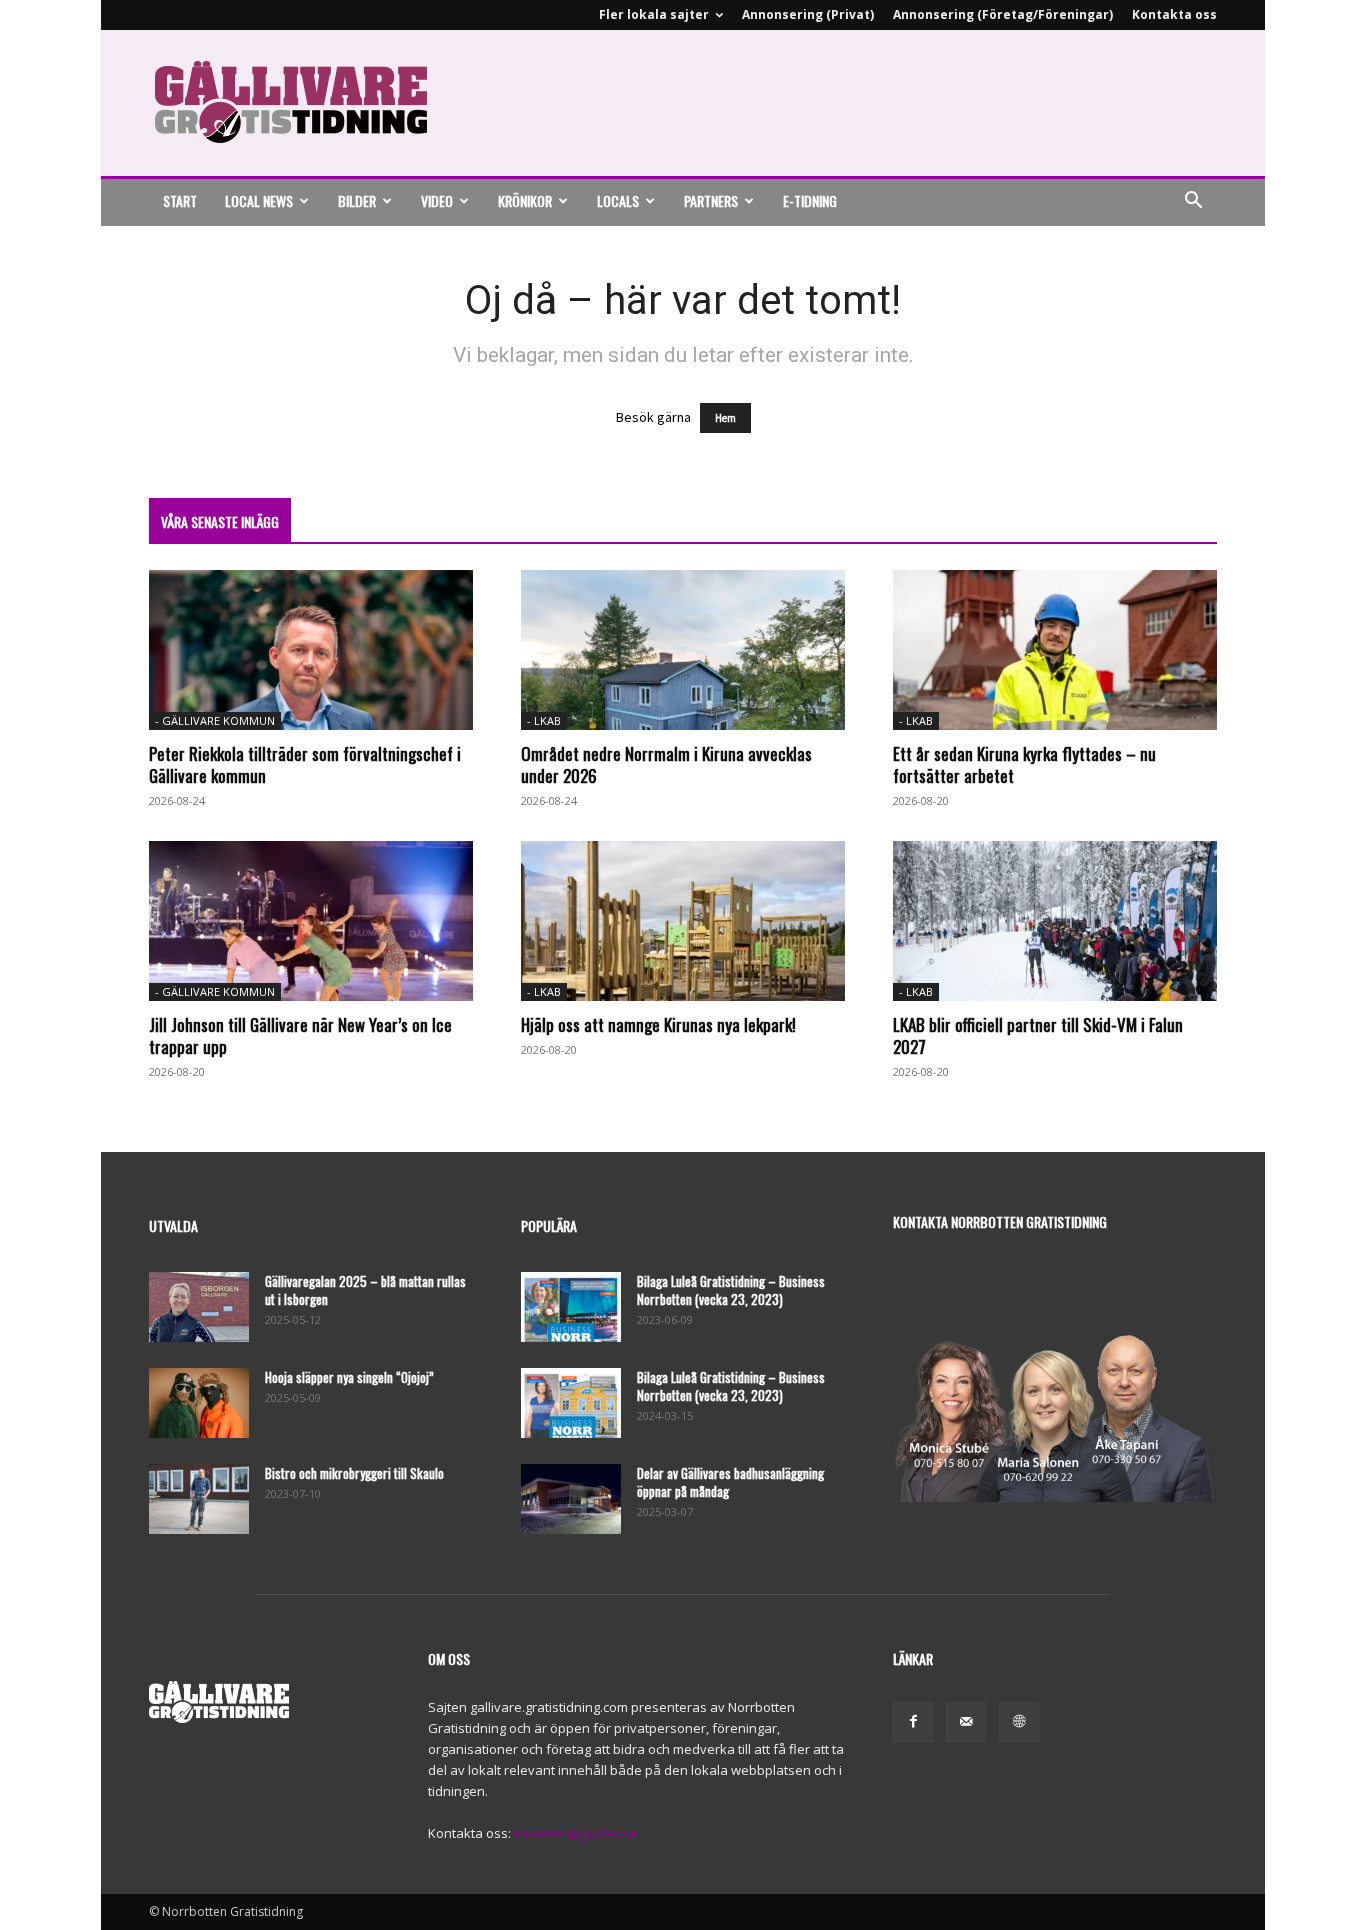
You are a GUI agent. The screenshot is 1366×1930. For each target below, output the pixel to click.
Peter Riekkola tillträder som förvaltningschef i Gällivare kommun (305, 764)
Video (437, 200)
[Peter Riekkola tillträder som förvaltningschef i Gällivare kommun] (311, 650)
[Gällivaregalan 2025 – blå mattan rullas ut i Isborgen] (199, 1307)
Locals (618, 200)
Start (180, 200)
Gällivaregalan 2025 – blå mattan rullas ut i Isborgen (365, 1290)
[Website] (1019, 1722)
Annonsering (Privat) (808, 14)
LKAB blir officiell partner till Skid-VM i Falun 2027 (1038, 1035)
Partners (711, 200)
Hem (725, 418)
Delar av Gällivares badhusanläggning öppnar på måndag (730, 1482)
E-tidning (810, 200)
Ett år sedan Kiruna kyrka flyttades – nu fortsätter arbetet (1024, 764)
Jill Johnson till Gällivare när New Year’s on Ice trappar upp (300, 1035)
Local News (259, 200)
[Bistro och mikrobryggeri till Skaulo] (199, 1499)
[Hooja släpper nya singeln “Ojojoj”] (199, 1403)
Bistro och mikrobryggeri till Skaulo (354, 1473)
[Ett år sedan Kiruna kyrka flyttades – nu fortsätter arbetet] (1055, 650)
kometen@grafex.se (576, 1833)
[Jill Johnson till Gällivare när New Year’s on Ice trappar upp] (311, 921)
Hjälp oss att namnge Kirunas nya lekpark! (658, 1024)
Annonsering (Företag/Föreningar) (1003, 14)
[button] (1193, 202)
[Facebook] (913, 1722)
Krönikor (525, 200)
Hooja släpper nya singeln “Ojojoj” (349, 1377)
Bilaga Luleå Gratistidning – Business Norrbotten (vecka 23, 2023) (731, 1290)
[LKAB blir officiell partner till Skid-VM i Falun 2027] (1055, 921)
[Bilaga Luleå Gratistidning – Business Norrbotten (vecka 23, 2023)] (571, 1307)
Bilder (357, 200)
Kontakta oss (1174, 14)
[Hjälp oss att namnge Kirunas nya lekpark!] (683, 921)
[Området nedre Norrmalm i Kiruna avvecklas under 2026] (683, 650)
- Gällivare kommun (215, 720)
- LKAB (544, 720)
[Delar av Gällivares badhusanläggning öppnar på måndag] (571, 1499)
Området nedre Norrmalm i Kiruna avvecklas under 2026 (666, 764)
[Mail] (966, 1722)
